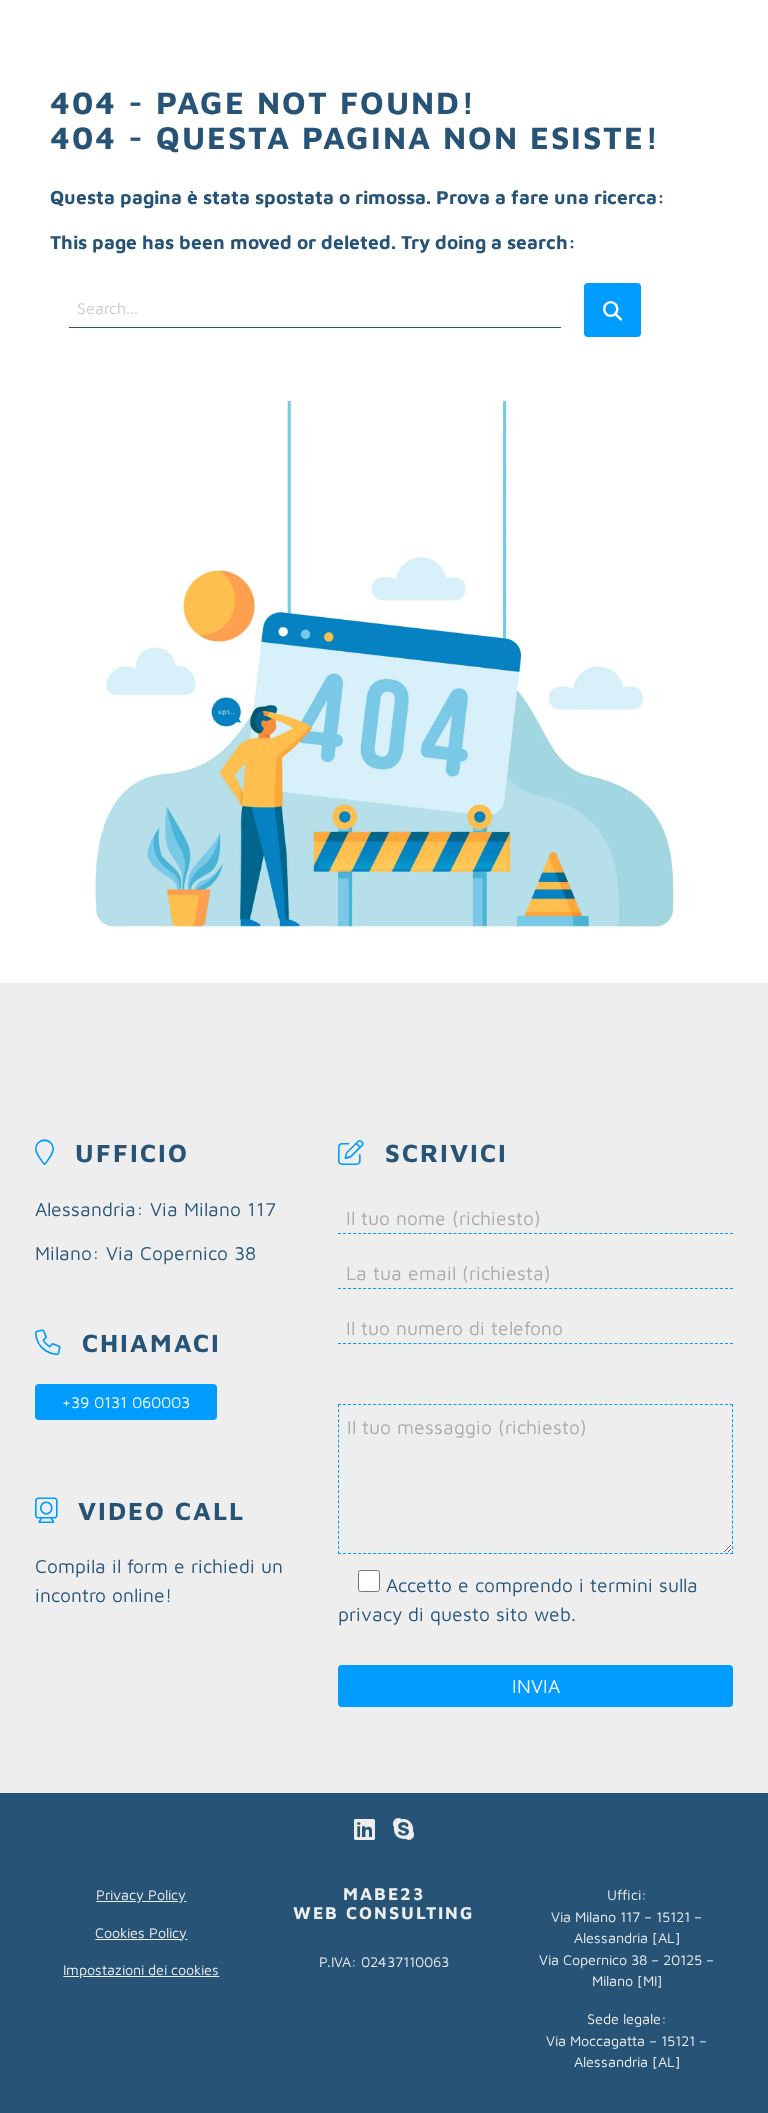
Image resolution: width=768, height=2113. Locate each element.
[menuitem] (335, 35)
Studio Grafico (614, 35)
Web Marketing (335, 35)
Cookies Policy (141, 1932)
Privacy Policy (141, 1894)
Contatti (309, 72)
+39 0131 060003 (126, 1402)
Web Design (475, 35)
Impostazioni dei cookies (141, 1969)
